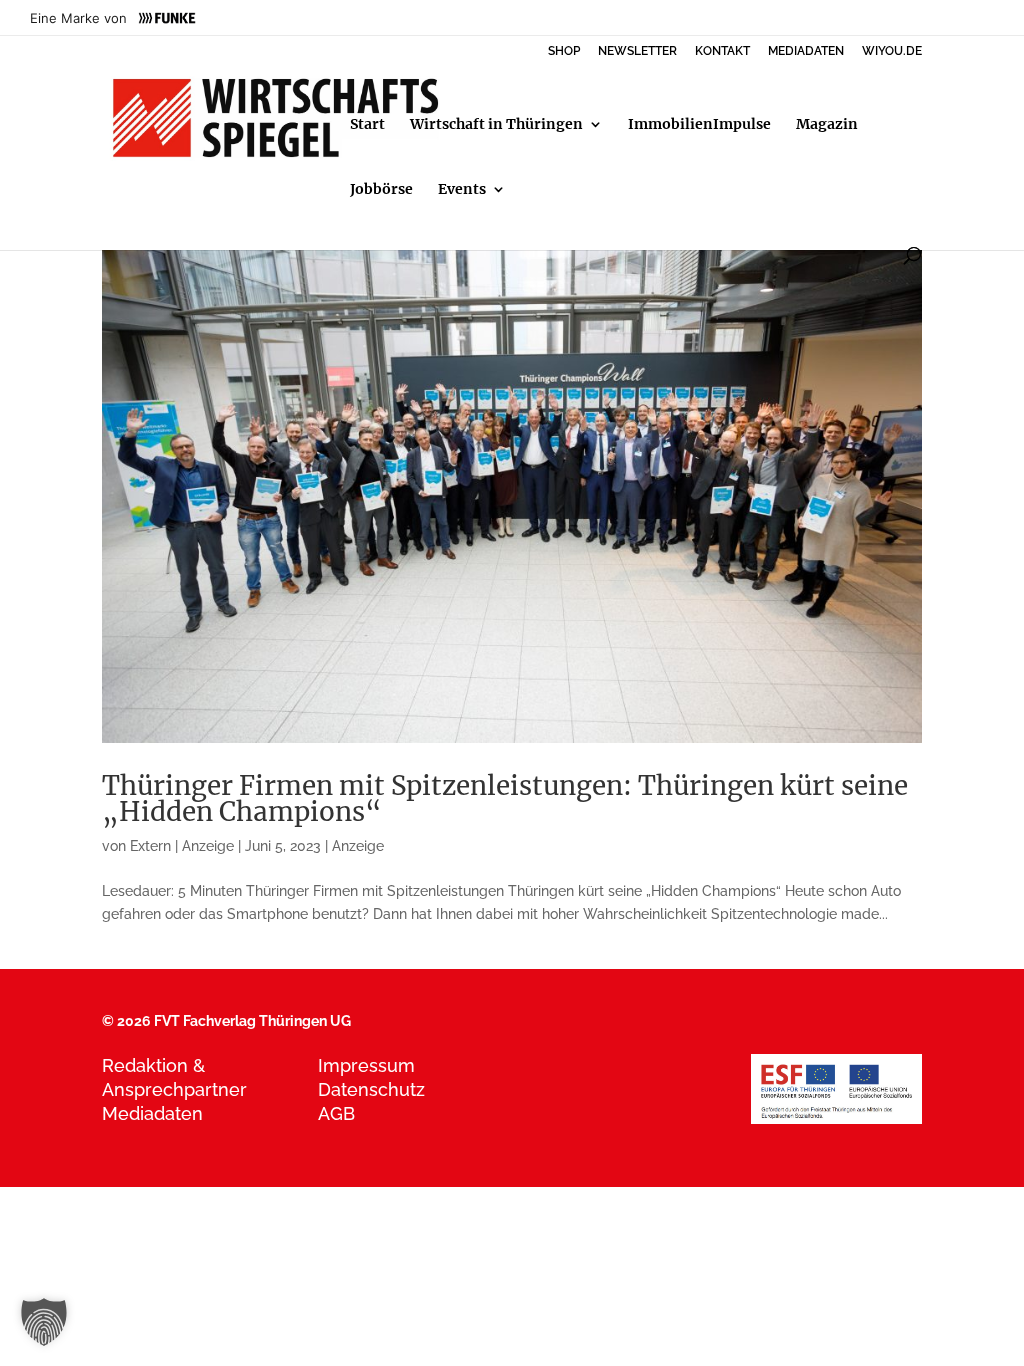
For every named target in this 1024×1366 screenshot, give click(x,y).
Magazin (827, 125)
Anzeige (358, 846)
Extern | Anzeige (182, 846)
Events (462, 190)
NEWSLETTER (637, 51)
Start (367, 125)
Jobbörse (381, 190)
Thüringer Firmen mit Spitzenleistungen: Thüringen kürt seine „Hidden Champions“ (505, 798)
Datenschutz (371, 1089)
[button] (44, 1322)
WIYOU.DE (892, 51)
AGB (336, 1113)
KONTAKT (722, 51)
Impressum (366, 1065)
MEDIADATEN (806, 51)
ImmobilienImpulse (699, 125)
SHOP (564, 51)
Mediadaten (152, 1113)
